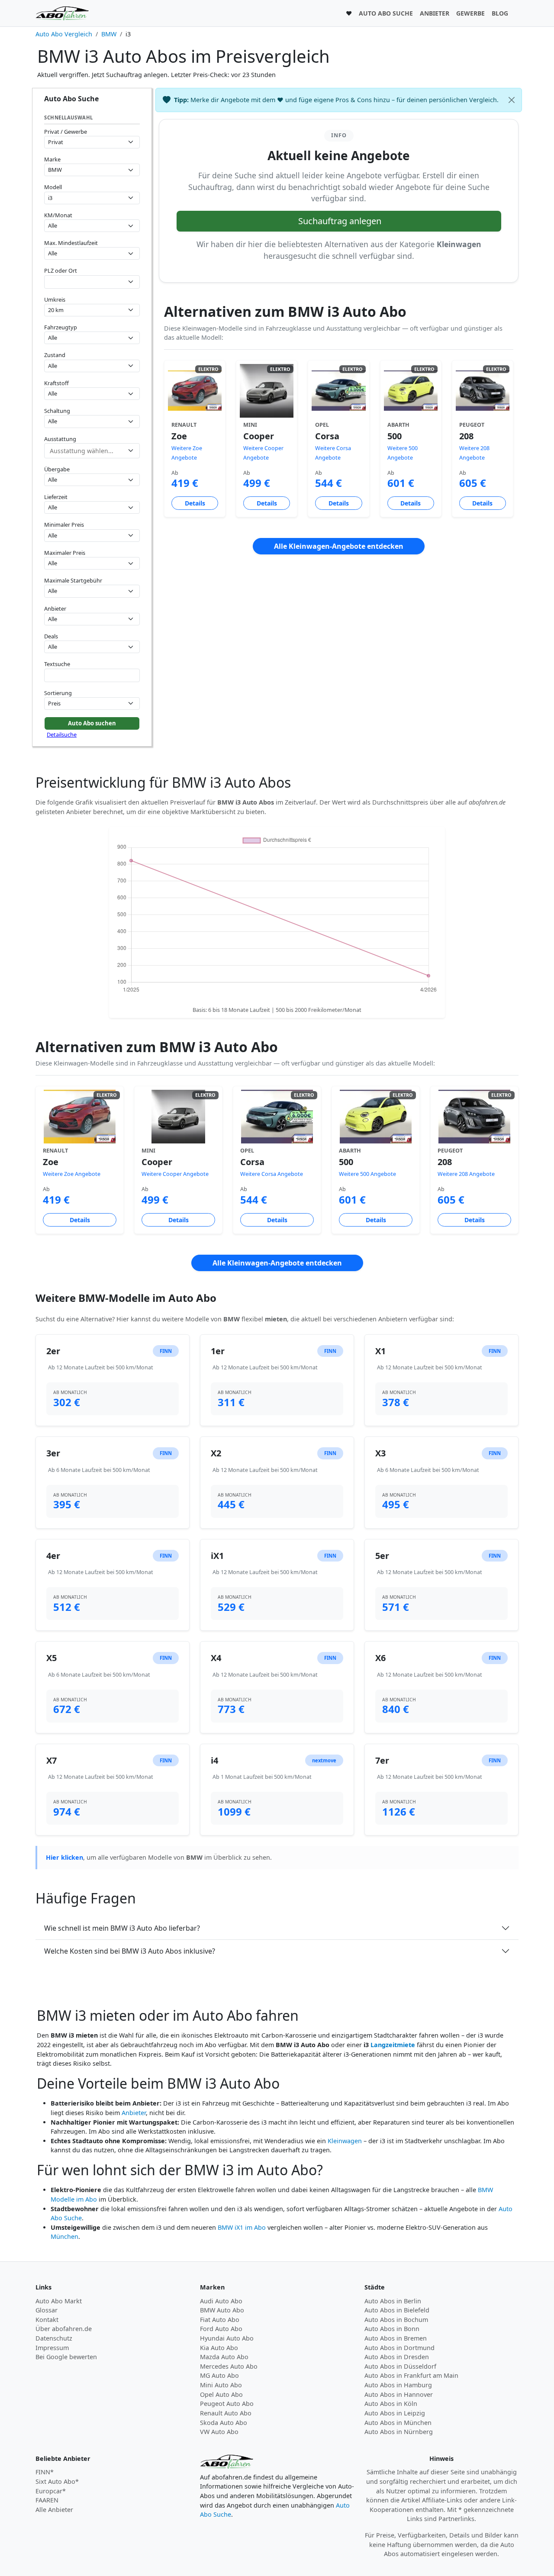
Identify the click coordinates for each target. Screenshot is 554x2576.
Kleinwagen (345, 2141)
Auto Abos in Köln (391, 2404)
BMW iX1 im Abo (242, 2227)
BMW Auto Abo (222, 2310)
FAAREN (47, 2500)
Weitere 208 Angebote (466, 1174)
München (64, 2236)
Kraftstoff (56, 383)
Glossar (47, 2310)
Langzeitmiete (393, 2045)
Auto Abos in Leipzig (395, 2413)
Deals (51, 636)
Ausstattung (60, 439)
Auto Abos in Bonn (392, 2329)
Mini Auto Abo (221, 2385)
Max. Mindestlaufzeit (71, 243)
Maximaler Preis (65, 553)
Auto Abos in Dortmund (399, 2348)
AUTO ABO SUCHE (386, 13)
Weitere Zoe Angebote (72, 1174)
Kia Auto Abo (219, 2348)
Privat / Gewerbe (66, 132)
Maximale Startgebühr (73, 580)
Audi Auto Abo (221, 2301)
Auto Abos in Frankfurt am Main (411, 2375)
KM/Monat (58, 215)
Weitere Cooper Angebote (175, 1174)
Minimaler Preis (64, 525)
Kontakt (47, 2320)
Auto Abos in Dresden (397, 2357)
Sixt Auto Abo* (57, 2481)
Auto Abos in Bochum (396, 2320)
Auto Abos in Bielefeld (397, 2310)
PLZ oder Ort (61, 270)
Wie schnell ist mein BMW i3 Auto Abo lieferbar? (122, 1928)
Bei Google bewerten (66, 2357)
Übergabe (57, 469)
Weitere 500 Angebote (367, 1174)
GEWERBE (470, 13)
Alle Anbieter (54, 2510)
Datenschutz (54, 2338)
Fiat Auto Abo (220, 2320)
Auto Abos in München (398, 2423)
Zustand (55, 355)
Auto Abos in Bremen (396, 2338)
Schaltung (57, 411)
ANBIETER (435, 13)
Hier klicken (64, 1857)
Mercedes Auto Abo (229, 2366)
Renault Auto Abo (226, 2413)
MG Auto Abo (219, 2375)
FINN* (45, 2472)
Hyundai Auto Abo (227, 2338)
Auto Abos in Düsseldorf (400, 2366)
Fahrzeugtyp (61, 327)
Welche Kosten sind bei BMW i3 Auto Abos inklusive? (130, 1951)
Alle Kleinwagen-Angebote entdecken (339, 546)
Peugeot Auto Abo (227, 2404)
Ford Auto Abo (221, 2329)
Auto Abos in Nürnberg (399, 2432)
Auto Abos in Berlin (393, 2301)
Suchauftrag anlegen (340, 221)
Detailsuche (62, 734)
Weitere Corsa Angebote (272, 1174)
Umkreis (55, 299)
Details (195, 503)
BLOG (500, 13)
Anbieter (55, 609)
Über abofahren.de (64, 2329)
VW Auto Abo (219, 2432)
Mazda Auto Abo (224, 2357)
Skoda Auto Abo (224, 2423)
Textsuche (57, 664)
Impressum (52, 2348)
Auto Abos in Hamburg (398, 2385)
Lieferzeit (56, 497)
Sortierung (58, 693)
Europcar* (51, 2491)
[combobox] (92, 282)
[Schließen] (512, 100)
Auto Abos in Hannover (399, 2394)
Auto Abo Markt (59, 2301)
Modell (53, 187)
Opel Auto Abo (221, 2394)
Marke (52, 159)
